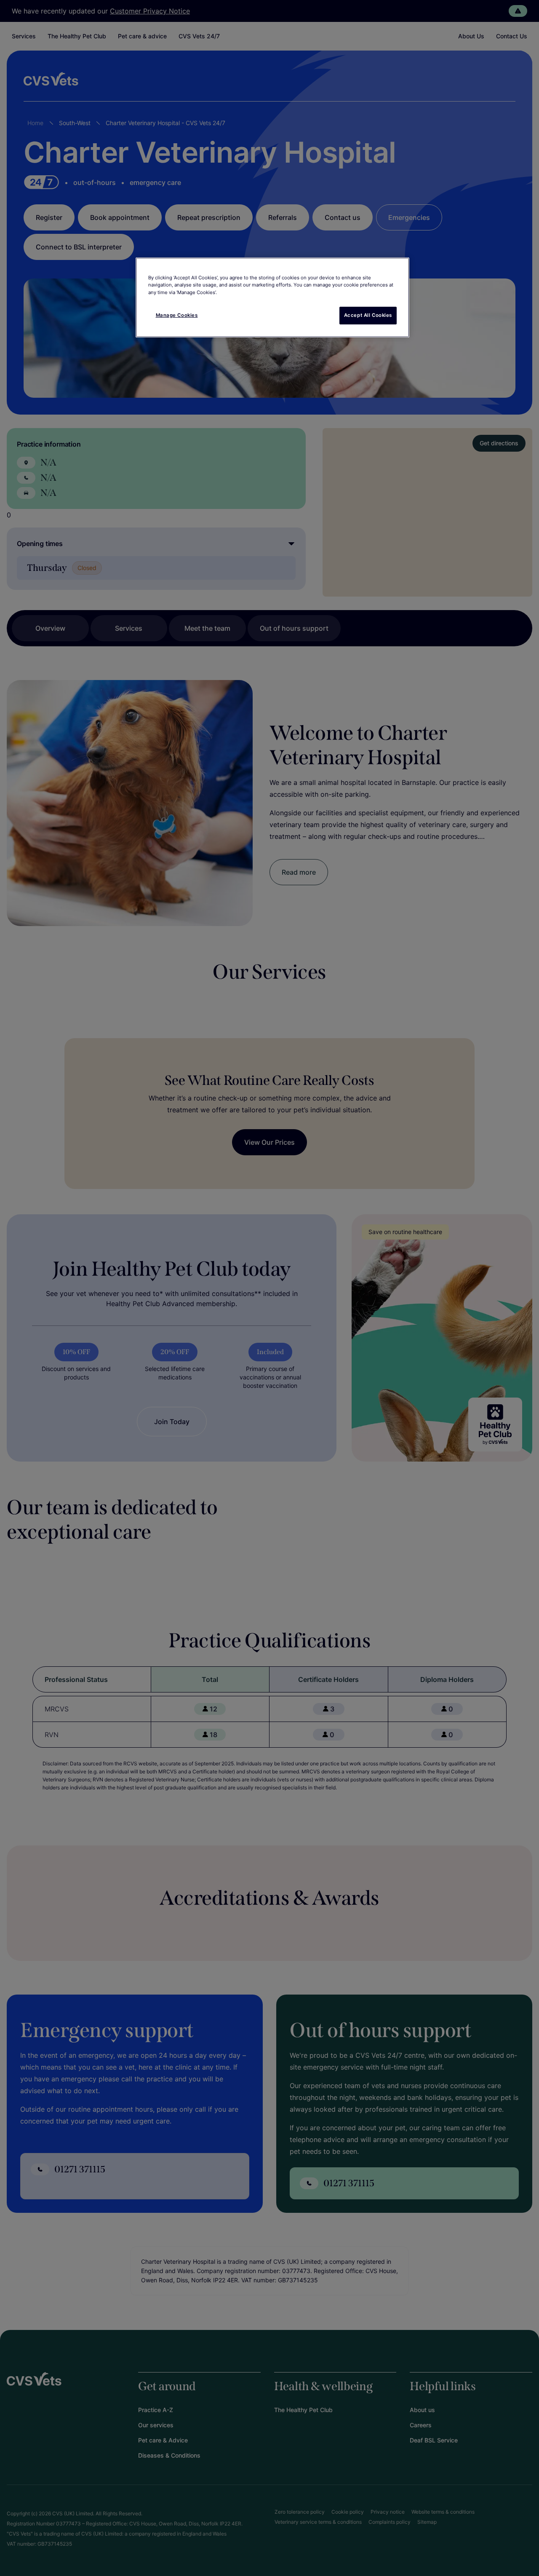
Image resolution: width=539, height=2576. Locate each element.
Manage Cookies (177, 315)
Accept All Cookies (368, 315)
